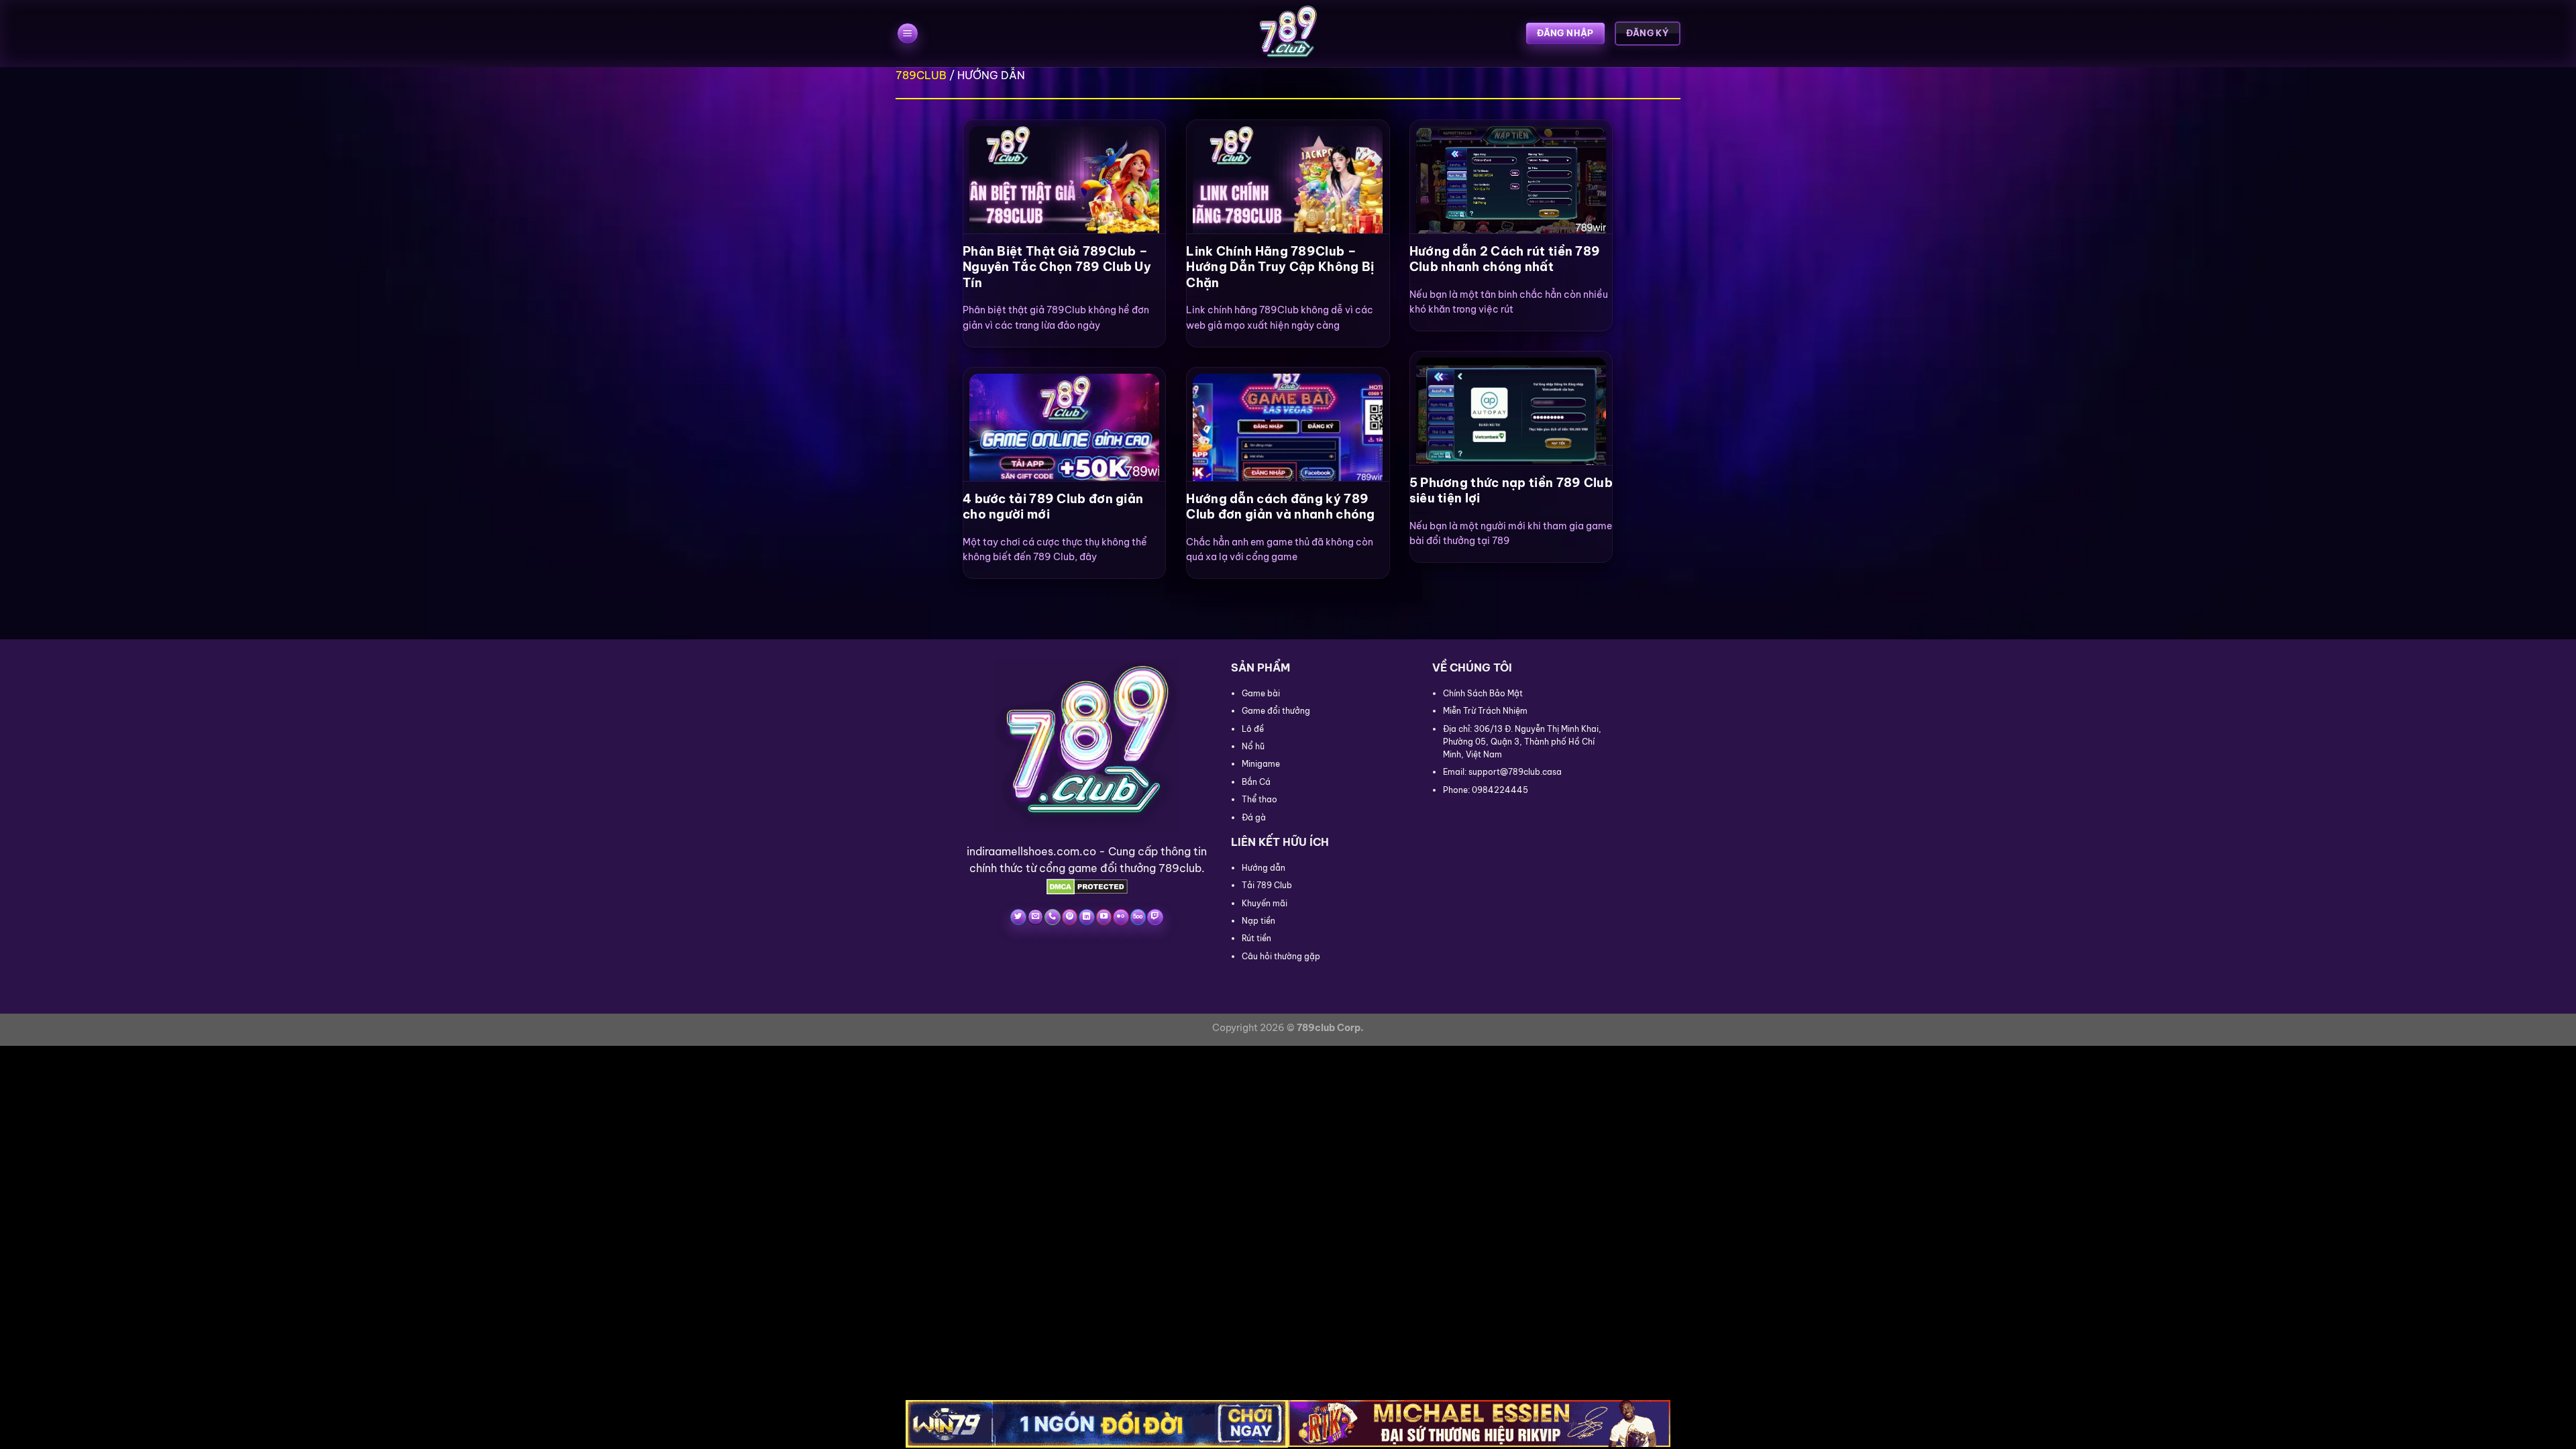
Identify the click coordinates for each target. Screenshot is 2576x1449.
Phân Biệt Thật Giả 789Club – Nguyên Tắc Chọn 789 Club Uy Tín (1057, 267)
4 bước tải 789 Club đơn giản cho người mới (1053, 506)
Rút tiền (1256, 938)
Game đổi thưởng (1276, 711)
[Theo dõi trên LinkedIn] (1086, 917)
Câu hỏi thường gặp (1281, 956)
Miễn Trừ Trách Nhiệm (1485, 711)
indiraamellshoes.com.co (1031, 851)
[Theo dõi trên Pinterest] (1070, 917)
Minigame (1261, 764)
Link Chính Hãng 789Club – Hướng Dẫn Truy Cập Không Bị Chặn (1280, 267)
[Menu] (908, 34)
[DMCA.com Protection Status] (1087, 885)
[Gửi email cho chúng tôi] (1035, 917)
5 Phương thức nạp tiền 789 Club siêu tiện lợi (1511, 490)
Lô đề (1253, 729)
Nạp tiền (1258, 921)
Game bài (1261, 693)
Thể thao (1259, 799)
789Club (921, 75)
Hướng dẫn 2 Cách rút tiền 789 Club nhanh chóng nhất (1505, 259)
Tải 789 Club (1267, 885)
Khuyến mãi (1265, 903)
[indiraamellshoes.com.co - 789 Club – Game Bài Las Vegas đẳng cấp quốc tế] (1288, 34)
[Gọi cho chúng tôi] (1052, 917)
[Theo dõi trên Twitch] (1155, 917)
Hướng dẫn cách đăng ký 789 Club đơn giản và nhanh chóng (1280, 506)
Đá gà (1254, 817)
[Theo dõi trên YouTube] (1104, 917)
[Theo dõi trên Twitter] (1018, 917)
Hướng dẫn (1264, 868)
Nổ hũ (1253, 746)
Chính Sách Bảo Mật (1483, 693)
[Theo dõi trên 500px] (1138, 917)
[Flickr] (1121, 917)
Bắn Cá (1256, 782)
